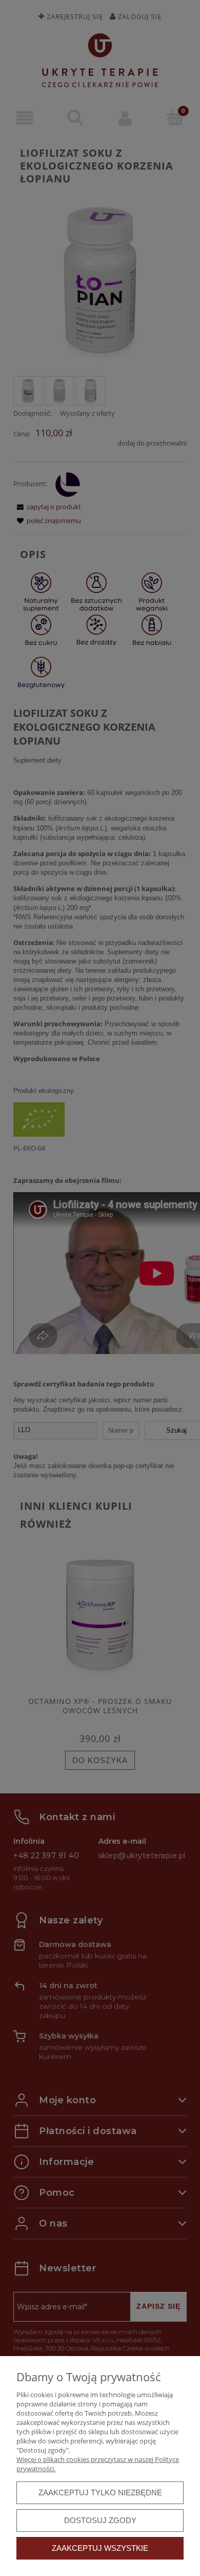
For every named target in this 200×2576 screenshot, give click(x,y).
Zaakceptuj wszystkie (100, 2548)
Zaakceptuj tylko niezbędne (100, 2492)
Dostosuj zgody (100, 2520)
